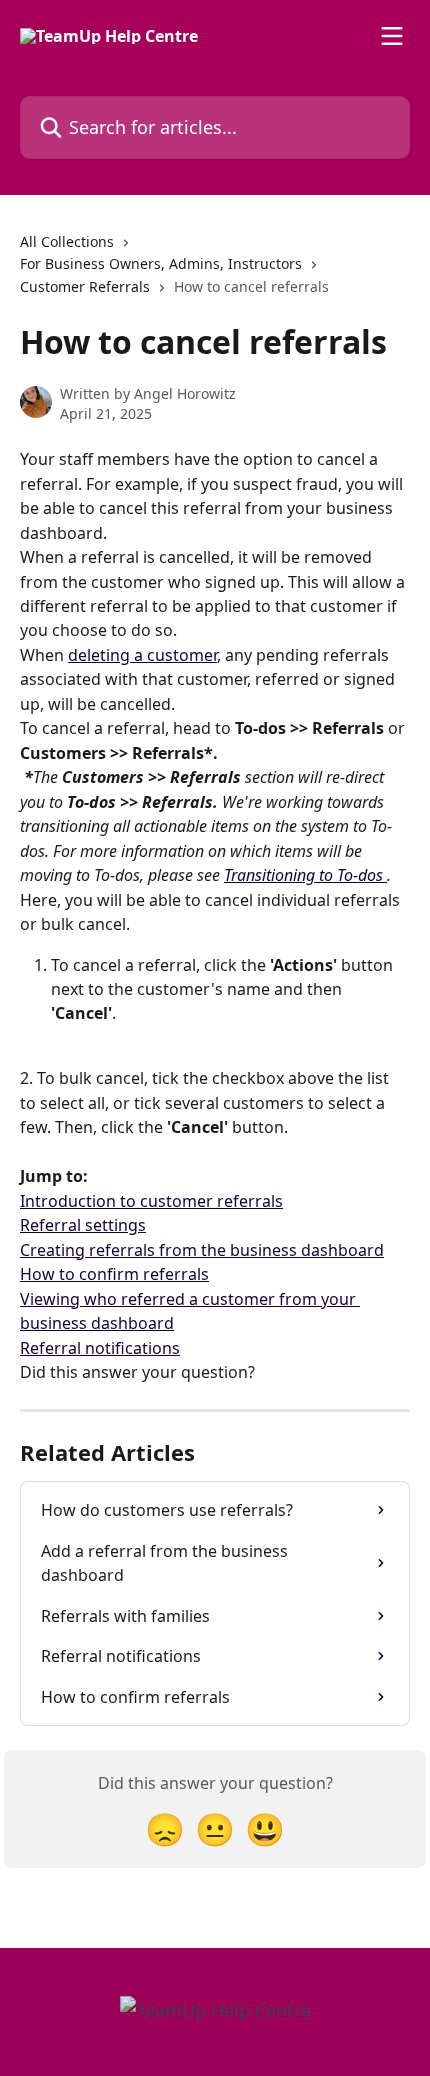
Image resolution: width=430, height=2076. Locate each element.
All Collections (67, 241)
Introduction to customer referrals (151, 1201)
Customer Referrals (85, 286)
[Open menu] (392, 36)
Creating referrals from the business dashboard (202, 1250)
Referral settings (83, 1225)
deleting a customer (142, 655)
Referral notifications (100, 1348)
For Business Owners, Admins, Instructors (161, 263)
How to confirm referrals (114, 1274)
